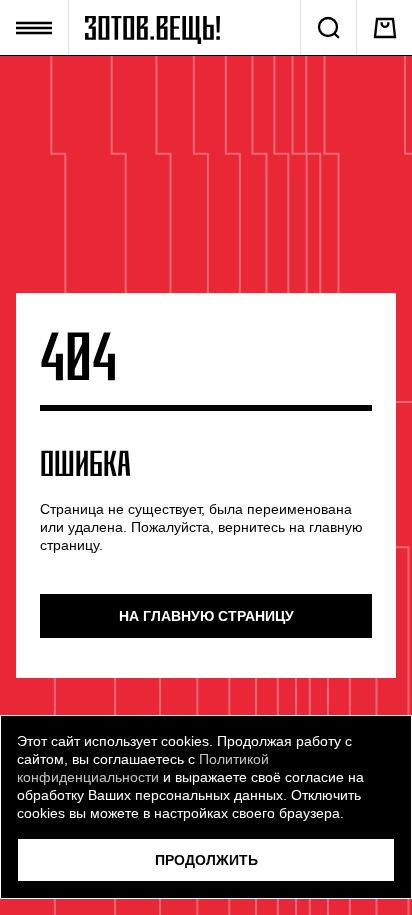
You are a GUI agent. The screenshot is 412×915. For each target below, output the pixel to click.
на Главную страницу (206, 616)
